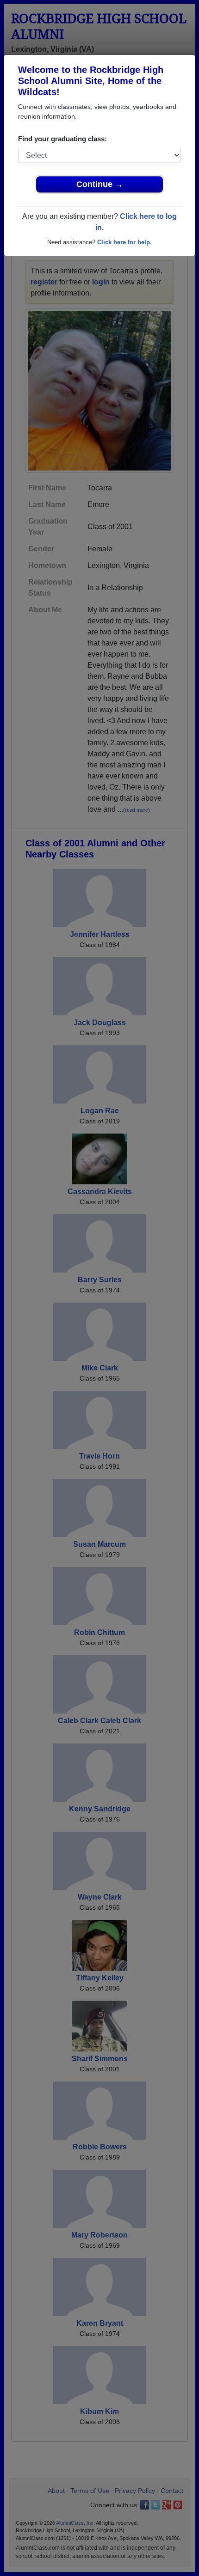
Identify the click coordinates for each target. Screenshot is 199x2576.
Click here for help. (124, 242)
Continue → (100, 184)
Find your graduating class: (62, 139)
